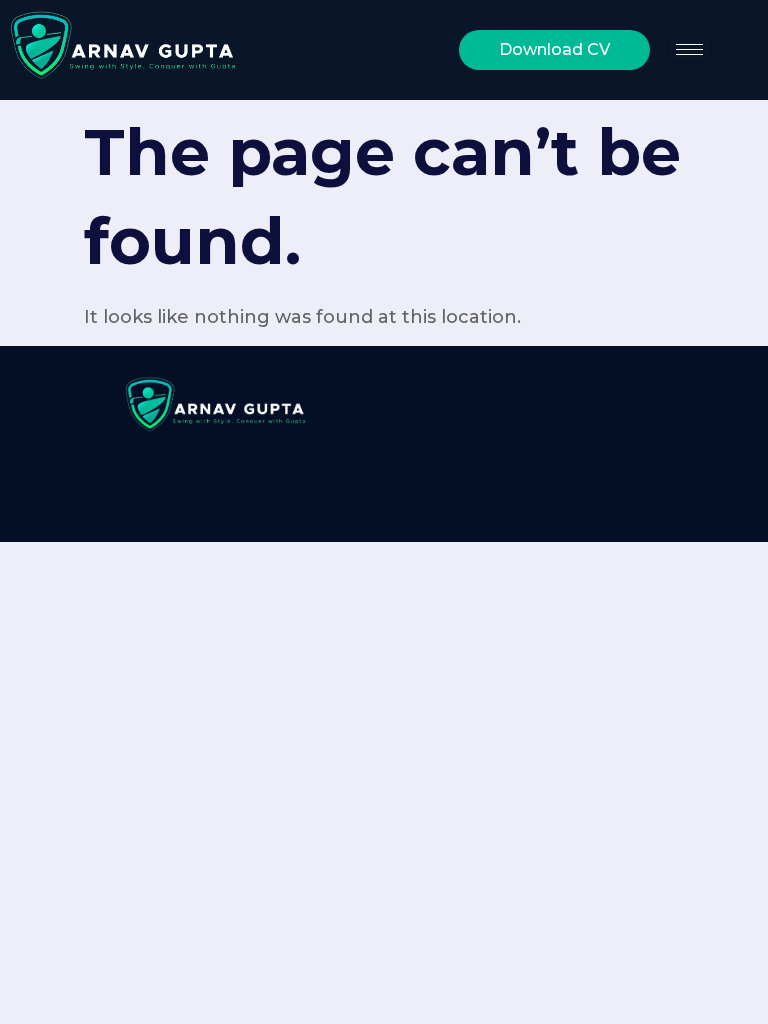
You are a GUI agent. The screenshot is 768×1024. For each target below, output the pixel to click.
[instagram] (370, 44)
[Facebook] (325, 44)
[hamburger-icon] (689, 49)
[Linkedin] (280, 44)
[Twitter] (415, 44)
